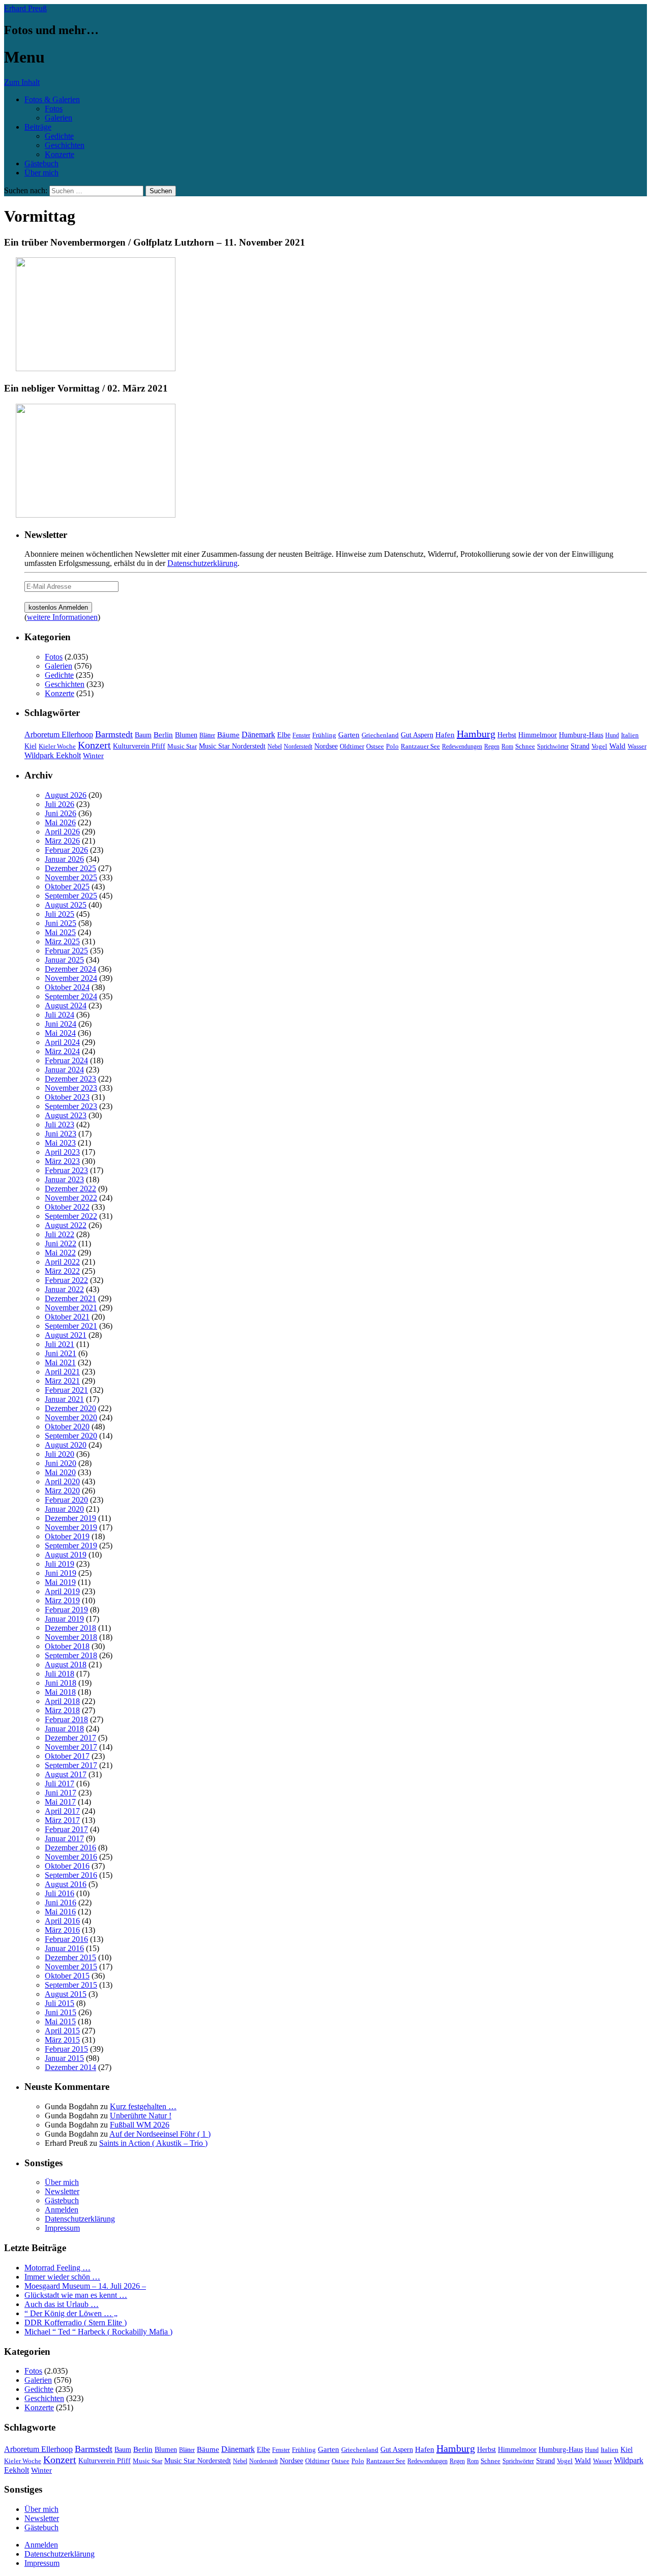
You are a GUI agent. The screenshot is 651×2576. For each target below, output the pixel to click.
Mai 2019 (60, 1582)
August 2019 (66, 1555)
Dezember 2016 (70, 1848)
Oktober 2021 (67, 1317)
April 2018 (62, 1701)
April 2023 (62, 1152)
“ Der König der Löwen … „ (71, 2313)
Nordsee (326, 746)
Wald (617, 746)
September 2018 (71, 1655)
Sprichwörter (553, 746)
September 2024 (71, 996)
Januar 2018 (64, 1729)
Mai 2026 (60, 822)
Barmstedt (114, 734)
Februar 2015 (66, 2049)
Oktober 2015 (67, 1976)
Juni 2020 (61, 1463)
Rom (507, 746)
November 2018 (71, 1637)
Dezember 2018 (70, 1628)
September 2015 (71, 1985)
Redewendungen (462, 746)
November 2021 (71, 1308)
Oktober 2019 (67, 1536)
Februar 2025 (66, 951)
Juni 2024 (61, 1024)
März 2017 (62, 1820)
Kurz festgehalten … (143, 2106)
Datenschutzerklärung (202, 563)
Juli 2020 (60, 1454)
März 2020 (62, 1491)
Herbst (507, 735)
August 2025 (66, 905)
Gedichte (59, 136)
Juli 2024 (60, 1015)
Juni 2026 (61, 813)
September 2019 (71, 1546)
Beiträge (38, 127)
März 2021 (62, 1381)
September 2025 (71, 896)
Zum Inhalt (22, 82)
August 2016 (66, 1884)
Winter (93, 756)
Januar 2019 (64, 1619)
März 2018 (62, 1710)
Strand (580, 746)
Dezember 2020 (70, 1408)
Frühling (324, 735)
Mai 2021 (60, 1362)
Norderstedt (298, 746)
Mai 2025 (60, 932)
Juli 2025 (60, 914)
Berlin (163, 735)
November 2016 (71, 1857)
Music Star (182, 746)
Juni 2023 (61, 1134)
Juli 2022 (60, 1234)
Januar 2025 (64, 960)
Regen (492, 746)
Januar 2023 (64, 1179)
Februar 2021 (66, 1390)
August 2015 (66, 1994)
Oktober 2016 (67, 1866)
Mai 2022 (60, 1253)
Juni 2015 (61, 2012)
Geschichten (65, 145)
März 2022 (62, 1271)
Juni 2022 (61, 1244)
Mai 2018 (60, 1692)
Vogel (599, 746)
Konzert (94, 745)
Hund (612, 735)
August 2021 (66, 1335)
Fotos (54, 109)
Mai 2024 (60, 1033)
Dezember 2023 (70, 1079)
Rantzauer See (420, 746)
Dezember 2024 (70, 969)
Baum (143, 735)
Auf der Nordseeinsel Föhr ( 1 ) (160, 2134)
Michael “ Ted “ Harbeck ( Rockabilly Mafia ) (98, 2332)
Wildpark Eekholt (53, 755)
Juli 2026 (60, 804)
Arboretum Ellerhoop (59, 735)
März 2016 (62, 1930)
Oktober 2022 (67, 1207)
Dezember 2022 (70, 1189)
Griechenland (380, 735)
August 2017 (66, 1774)
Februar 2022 (66, 1280)
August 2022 (66, 1225)
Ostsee (375, 746)
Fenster (301, 735)
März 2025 (62, 941)
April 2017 (62, 1811)
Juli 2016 (60, 1893)
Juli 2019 (60, 1564)
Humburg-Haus (581, 735)
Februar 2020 (66, 1500)
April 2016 (62, 1921)
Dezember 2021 (70, 1298)
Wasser (637, 746)
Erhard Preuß (25, 8)
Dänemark (258, 735)
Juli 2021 (60, 1344)
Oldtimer (352, 746)
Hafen (445, 735)
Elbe (284, 735)
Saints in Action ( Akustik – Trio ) (153, 2143)
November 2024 (71, 978)
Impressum (62, 2228)
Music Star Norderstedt (232, 746)
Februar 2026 (66, 850)
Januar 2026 (64, 859)
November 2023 (71, 1088)
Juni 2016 (61, 1903)
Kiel (31, 746)
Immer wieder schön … (62, 2277)
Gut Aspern (417, 735)
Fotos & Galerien (52, 99)
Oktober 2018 (67, 1646)
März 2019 (62, 1600)
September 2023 (71, 1106)
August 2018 (66, 1665)
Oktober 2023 (67, 1097)
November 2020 (71, 1417)
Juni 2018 (61, 1683)
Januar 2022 (64, 1289)
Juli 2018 (60, 1674)
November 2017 (71, 1747)
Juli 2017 (60, 1784)
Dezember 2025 (70, 868)
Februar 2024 (66, 1060)
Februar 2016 (66, 1939)
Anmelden (62, 2210)
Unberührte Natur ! (141, 2116)
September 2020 (71, 1436)
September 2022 (71, 1216)
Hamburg (476, 734)
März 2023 (62, 1161)
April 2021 (62, 1372)
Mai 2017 (60, 1802)
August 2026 (66, 795)
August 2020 (66, 1445)
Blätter (207, 735)
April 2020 (62, 1481)
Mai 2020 (60, 1472)
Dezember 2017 (70, 1738)
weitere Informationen (62, 617)
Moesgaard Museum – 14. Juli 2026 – (85, 2286)
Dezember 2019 (70, 1518)
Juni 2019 (61, 1573)
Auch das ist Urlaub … (62, 2304)
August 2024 (66, 1006)
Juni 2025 (61, 923)
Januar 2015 (64, 2058)
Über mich (41, 173)
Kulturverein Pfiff (139, 746)
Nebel (275, 746)
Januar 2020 (64, 1509)
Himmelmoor (538, 735)
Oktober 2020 (67, 1427)
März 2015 (62, 2040)
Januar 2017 (64, 1838)
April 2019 (62, 1591)
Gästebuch (41, 163)
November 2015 (71, 1967)
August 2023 (66, 1115)
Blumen (186, 735)
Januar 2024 (64, 1070)
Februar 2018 (66, 1719)
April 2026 (62, 832)
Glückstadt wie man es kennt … (76, 2295)
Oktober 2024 (67, 987)
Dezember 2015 (70, 1957)
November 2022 (71, 1198)
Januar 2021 (64, 1399)
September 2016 (71, 1875)
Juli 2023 (60, 1125)
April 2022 (62, 1262)
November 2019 (71, 1527)
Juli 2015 (60, 2003)
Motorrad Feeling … (57, 2268)
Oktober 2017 (67, 1756)
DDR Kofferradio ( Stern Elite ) (76, 2323)
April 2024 (62, 1042)
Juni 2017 (61, 1793)
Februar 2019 (66, 1610)
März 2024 (62, 1051)
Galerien (58, 118)
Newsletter (62, 2191)
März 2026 (62, 841)
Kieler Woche (57, 746)
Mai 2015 (60, 2021)
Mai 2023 (60, 1143)
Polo (392, 746)
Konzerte (60, 154)
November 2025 (71, 877)
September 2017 (71, 1765)
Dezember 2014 (70, 2067)
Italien (630, 735)
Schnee (525, 746)
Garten (349, 735)
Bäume (228, 735)
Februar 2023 (66, 1170)
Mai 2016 (60, 1912)
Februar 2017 (66, 1829)
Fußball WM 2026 (140, 2125)
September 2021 (71, 1326)
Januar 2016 (64, 1948)
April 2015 (62, 2031)
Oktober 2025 (67, 887)
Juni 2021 (61, 1353)
